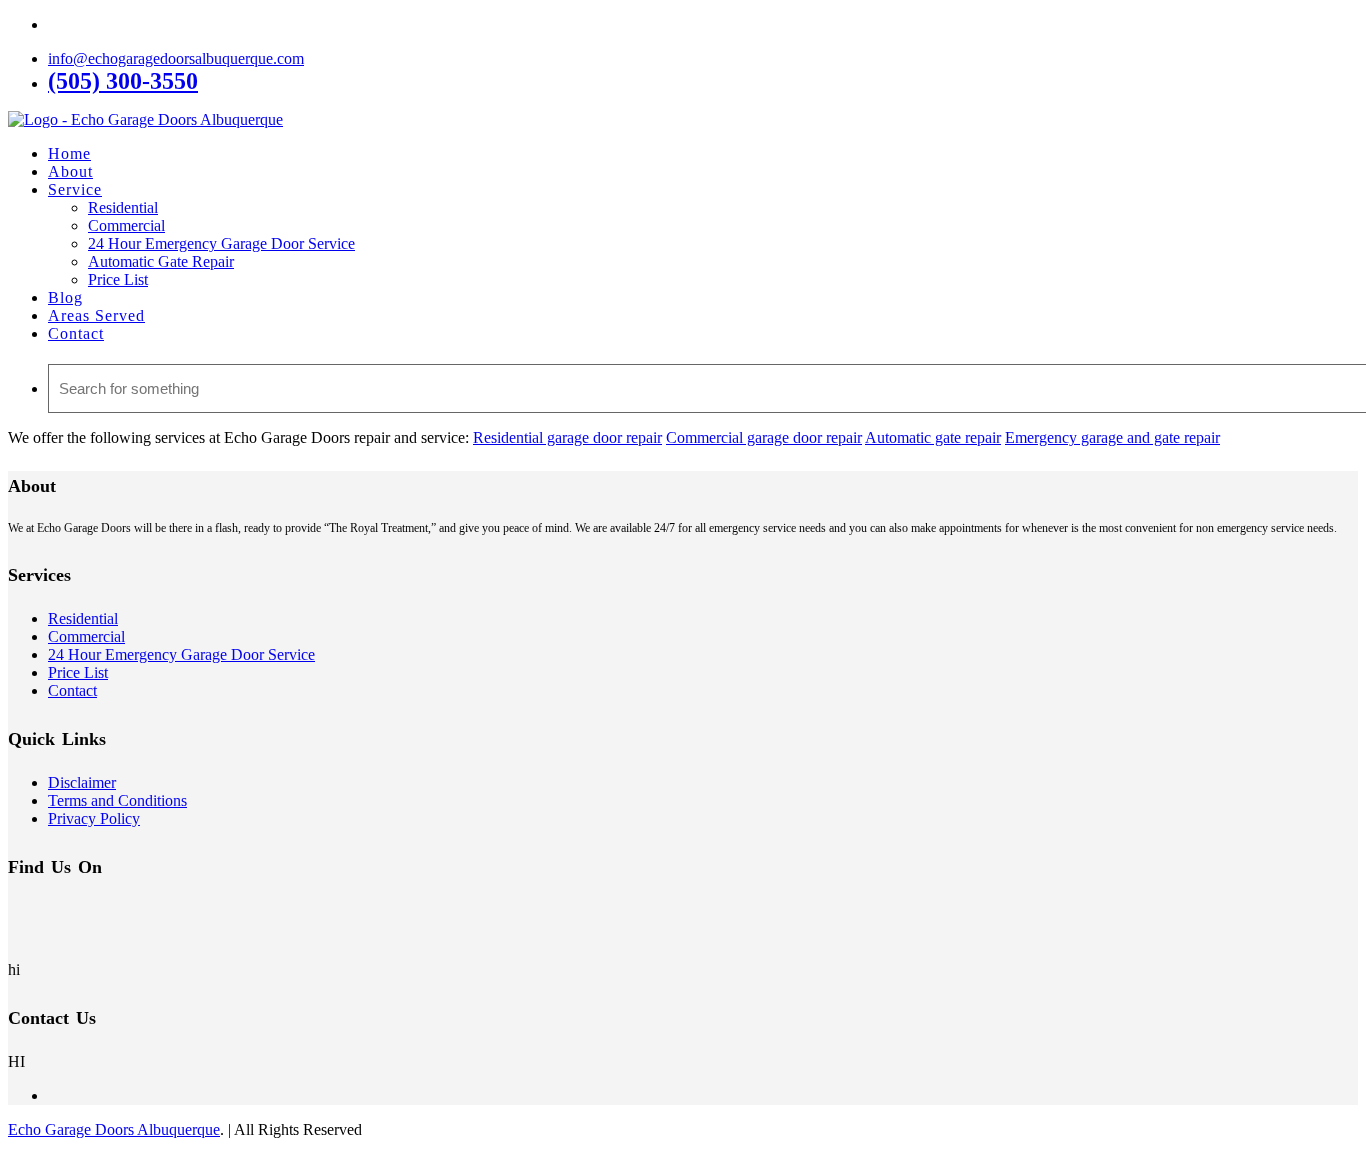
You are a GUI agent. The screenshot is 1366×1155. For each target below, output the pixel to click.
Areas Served (96, 315)
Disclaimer (82, 782)
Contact (76, 333)
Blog (65, 297)
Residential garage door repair (567, 437)
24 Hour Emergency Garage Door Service (221, 243)
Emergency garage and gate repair (1112, 437)
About (70, 171)
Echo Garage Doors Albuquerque (114, 1129)
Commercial (126, 225)
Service (75, 189)
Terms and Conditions (117, 800)
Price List (118, 279)
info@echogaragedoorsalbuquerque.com (176, 58)
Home (69, 153)
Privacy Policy (94, 818)
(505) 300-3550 (123, 81)
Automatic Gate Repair (161, 261)
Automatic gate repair (933, 437)
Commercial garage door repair (764, 437)
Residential (123, 207)
